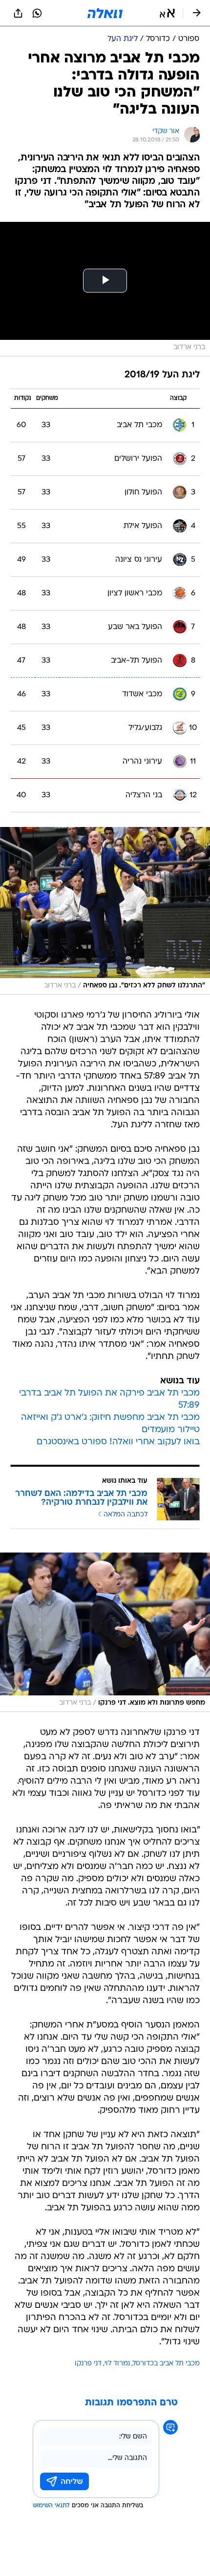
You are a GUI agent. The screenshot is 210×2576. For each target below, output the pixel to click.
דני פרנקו (88, 2364)
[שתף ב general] (18, 13)
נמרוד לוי (117, 2364)
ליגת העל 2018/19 (162, 375)
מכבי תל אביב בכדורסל (166, 2364)
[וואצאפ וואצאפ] (37, 13)
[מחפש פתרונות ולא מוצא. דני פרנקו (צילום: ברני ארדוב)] (105, 1632)
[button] (167, 13)
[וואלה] (105, 13)
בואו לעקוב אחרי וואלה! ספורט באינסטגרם (118, 1442)
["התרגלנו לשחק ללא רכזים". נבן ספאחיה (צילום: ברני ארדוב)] (105, 911)
